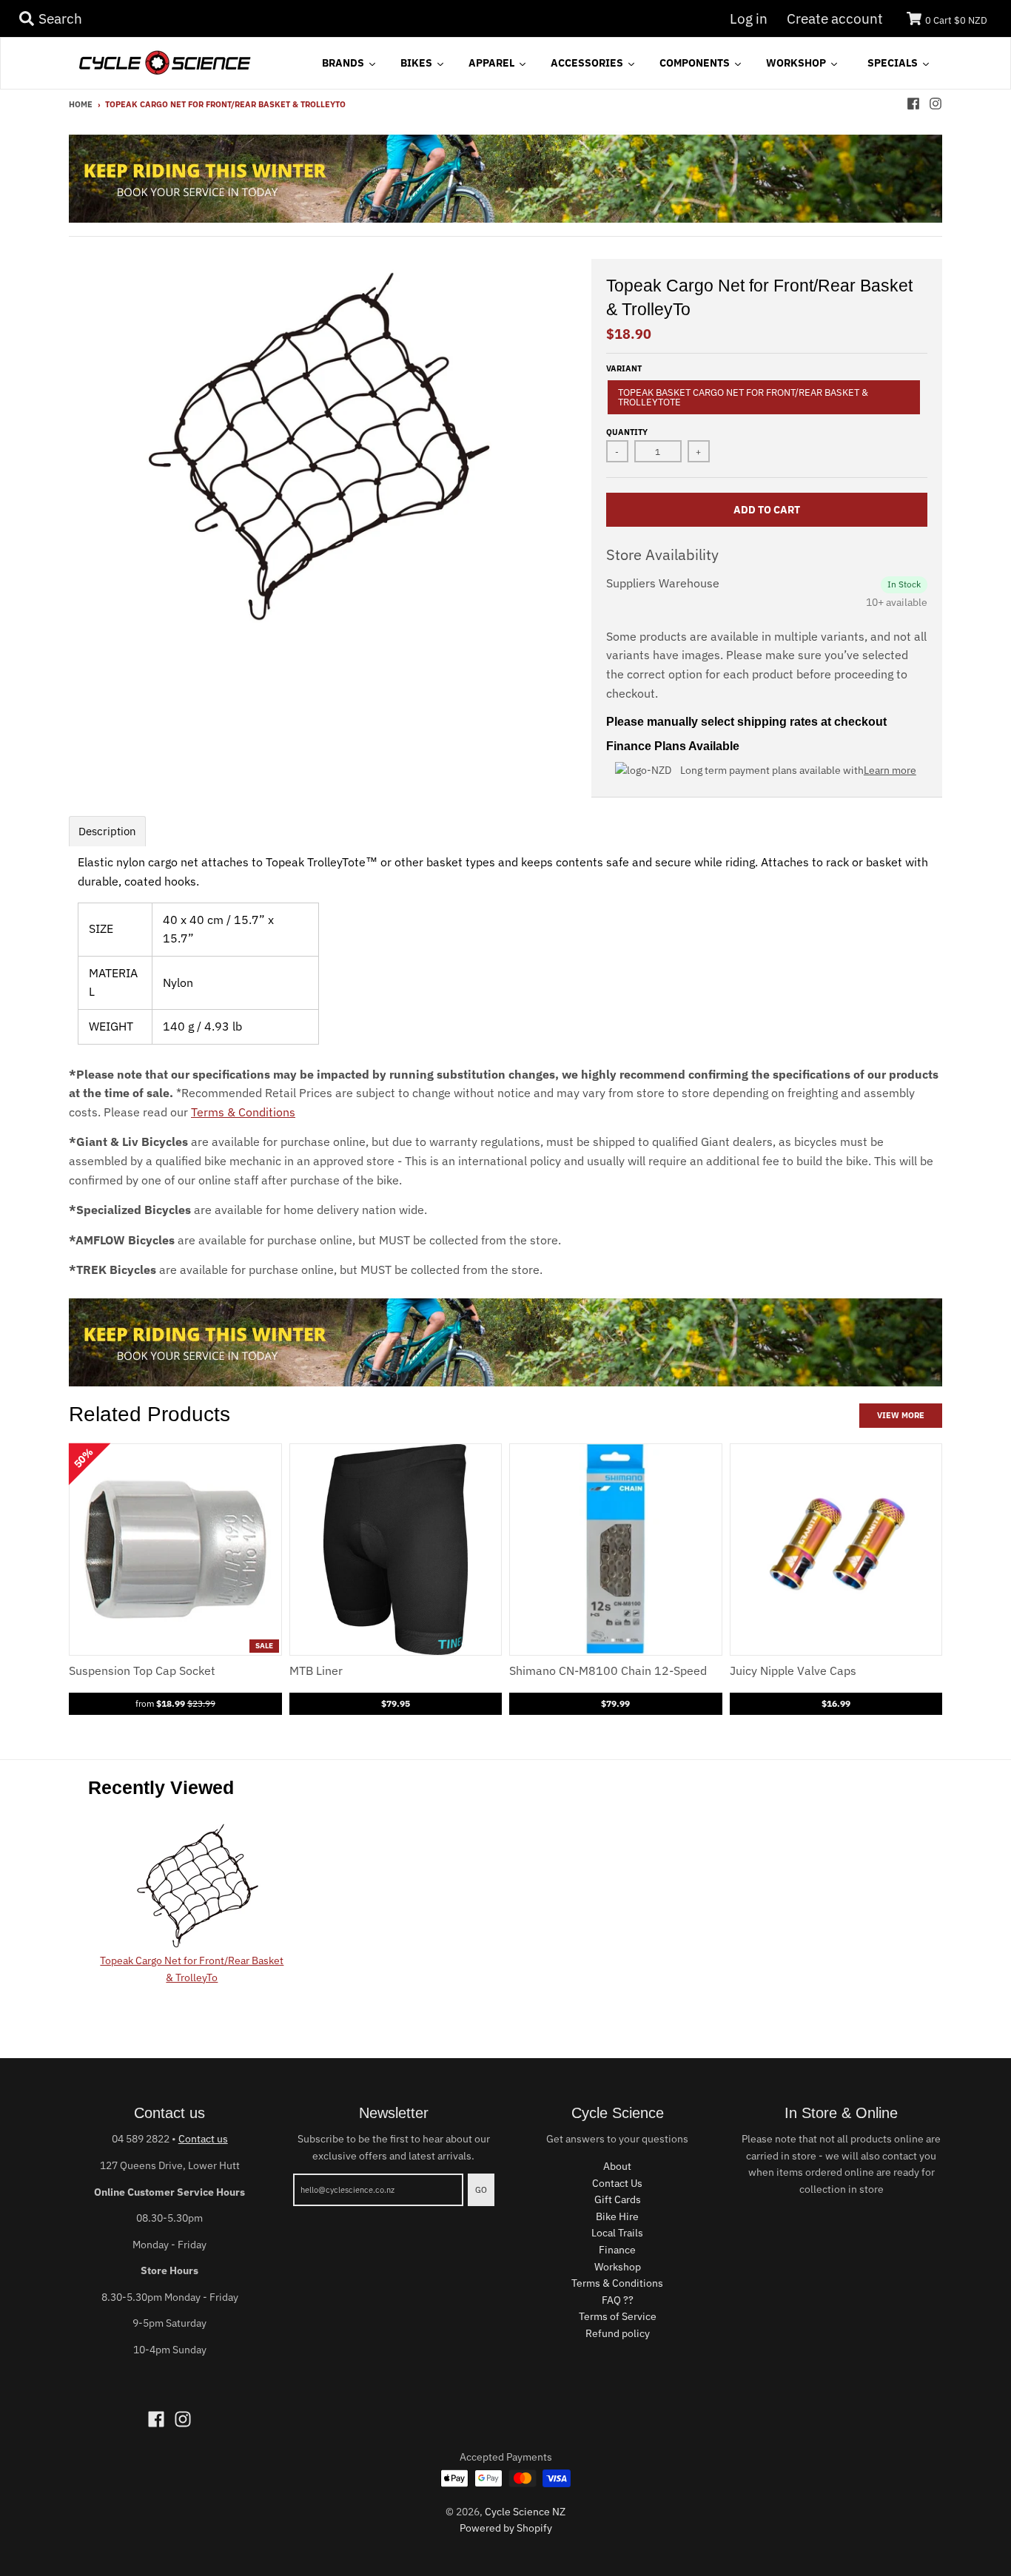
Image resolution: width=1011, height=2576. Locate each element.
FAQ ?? (618, 2300)
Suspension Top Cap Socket (142, 1670)
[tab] (107, 831)
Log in (749, 18)
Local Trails (617, 2233)
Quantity (627, 432)
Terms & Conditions (243, 1112)
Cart (956, 20)
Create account (835, 18)
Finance (617, 2250)
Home (81, 104)
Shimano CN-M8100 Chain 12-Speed (608, 1670)
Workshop (618, 2267)
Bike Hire (617, 2216)
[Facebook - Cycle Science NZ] (913, 104)
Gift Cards (618, 2199)
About (617, 2166)
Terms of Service (618, 2316)
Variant (624, 368)
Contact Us (617, 2183)
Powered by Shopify (506, 2528)
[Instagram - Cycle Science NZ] (936, 104)
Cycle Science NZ (525, 2512)
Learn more (890, 770)
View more (901, 1415)
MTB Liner (316, 1670)
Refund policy (618, 2333)
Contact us (203, 2139)
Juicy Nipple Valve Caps (793, 1670)
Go (481, 2190)
